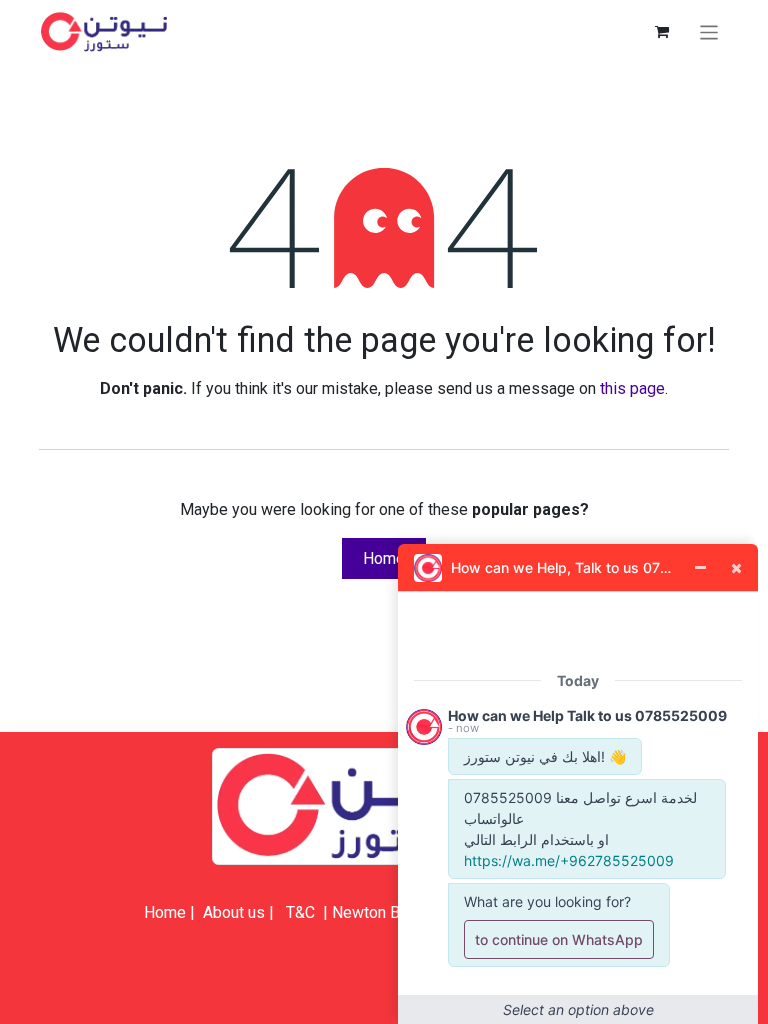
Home (384, 558)
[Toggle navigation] (709, 31)
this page (632, 388)
